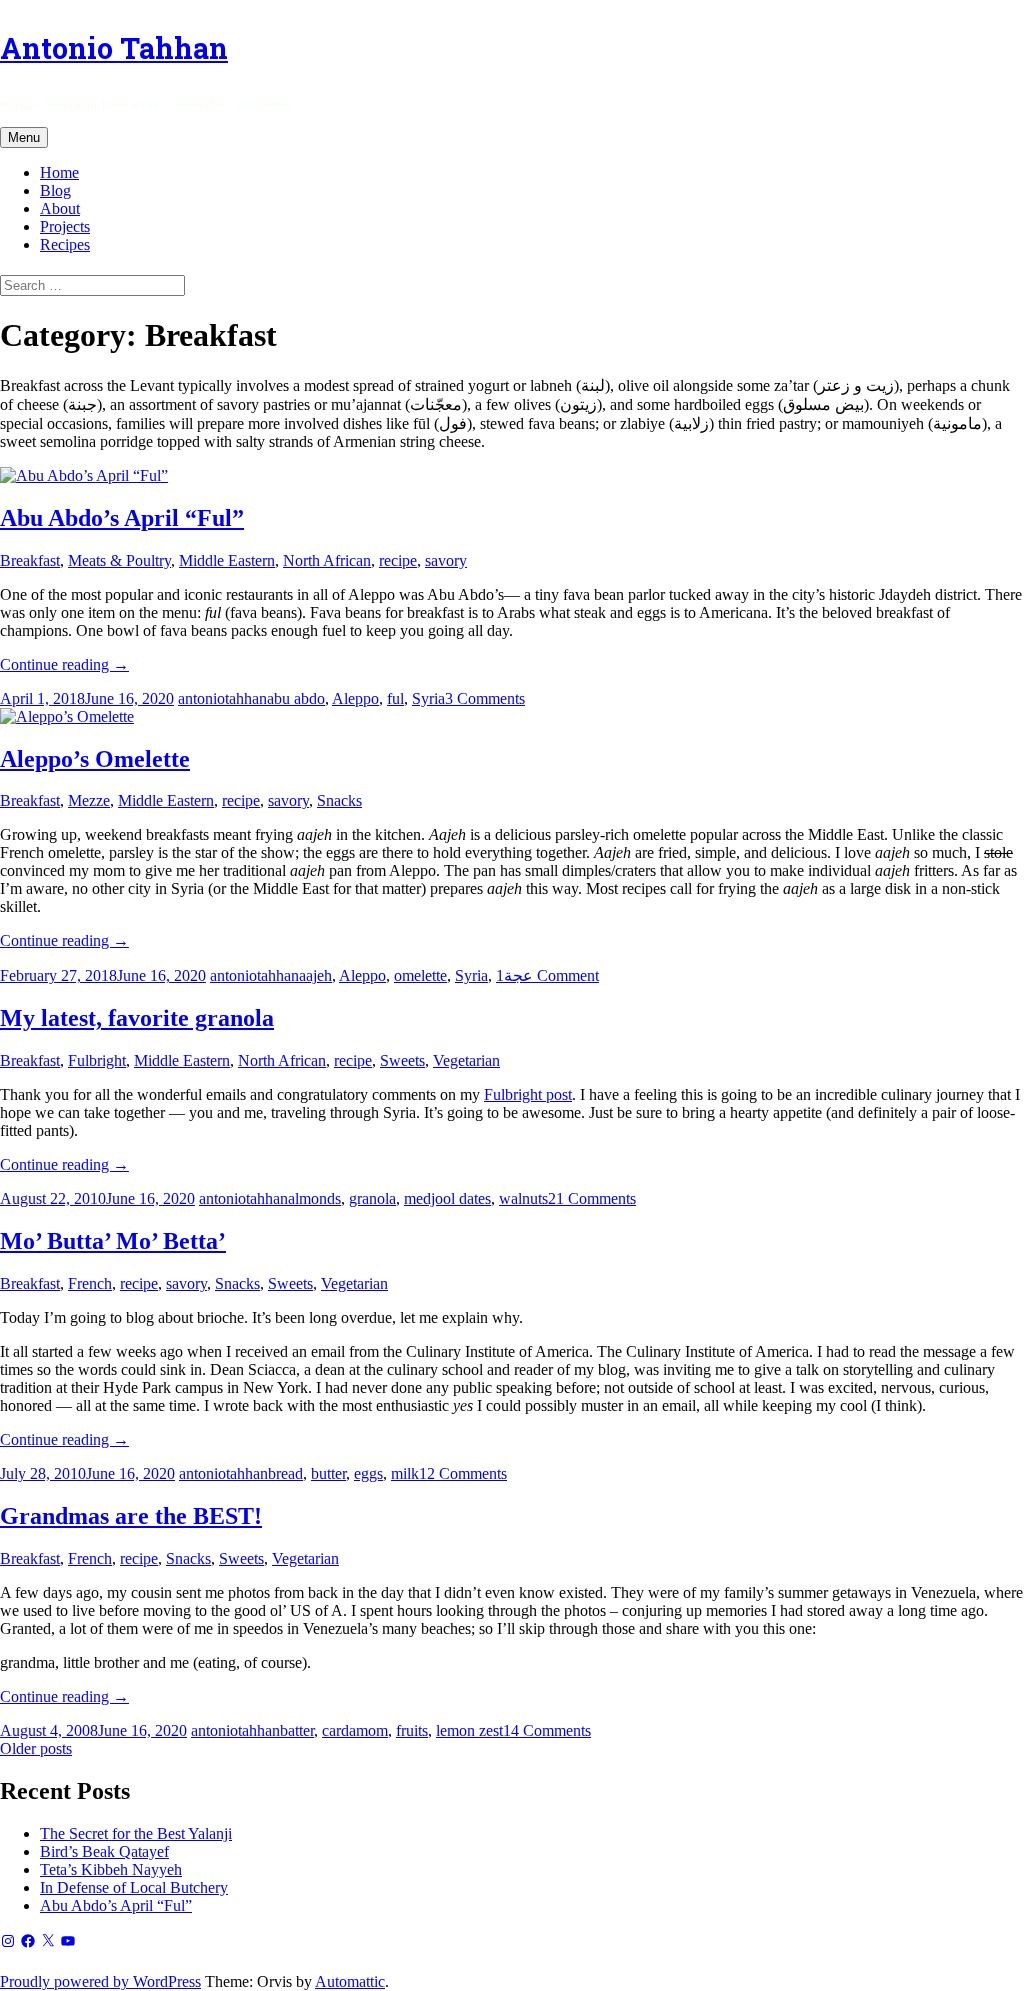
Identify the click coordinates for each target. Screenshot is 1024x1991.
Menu (24, 137)
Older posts (36, 1748)
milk (405, 1473)
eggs (368, 1473)
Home (59, 172)
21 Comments (592, 1198)
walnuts (523, 1198)
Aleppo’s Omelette (95, 759)
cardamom (355, 1730)
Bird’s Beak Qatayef (104, 1851)
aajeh (315, 975)
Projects (65, 226)
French (90, 1283)
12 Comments (463, 1473)
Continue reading (64, 664)
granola (372, 1198)
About (60, 208)
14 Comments (547, 1730)
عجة (518, 975)
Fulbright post (528, 1094)
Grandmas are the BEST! (131, 1516)
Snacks (339, 800)
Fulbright (97, 1060)
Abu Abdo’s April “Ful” (122, 518)
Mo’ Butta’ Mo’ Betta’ (113, 1241)
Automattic (350, 1981)
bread (285, 1473)
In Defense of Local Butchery (134, 1887)
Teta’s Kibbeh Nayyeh (111, 1869)
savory (446, 560)
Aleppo (355, 698)
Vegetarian (466, 1060)
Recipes (65, 244)
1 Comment (547, 975)
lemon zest (469, 1730)
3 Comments (485, 698)
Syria (428, 698)
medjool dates (447, 1198)
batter (297, 1730)
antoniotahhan (222, 698)
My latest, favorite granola (137, 1018)
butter (328, 1473)
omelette (420, 975)
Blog (55, 190)
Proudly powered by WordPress (100, 1981)
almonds (314, 1198)
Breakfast (30, 560)
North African (327, 560)
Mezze (89, 800)
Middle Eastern (227, 560)
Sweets (402, 1060)
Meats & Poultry (119, 560)
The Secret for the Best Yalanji (136, 1833)
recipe (398, 560)
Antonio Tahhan (114, 48)
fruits (412, 1730)
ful (395, 698)
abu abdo (296, 698)
